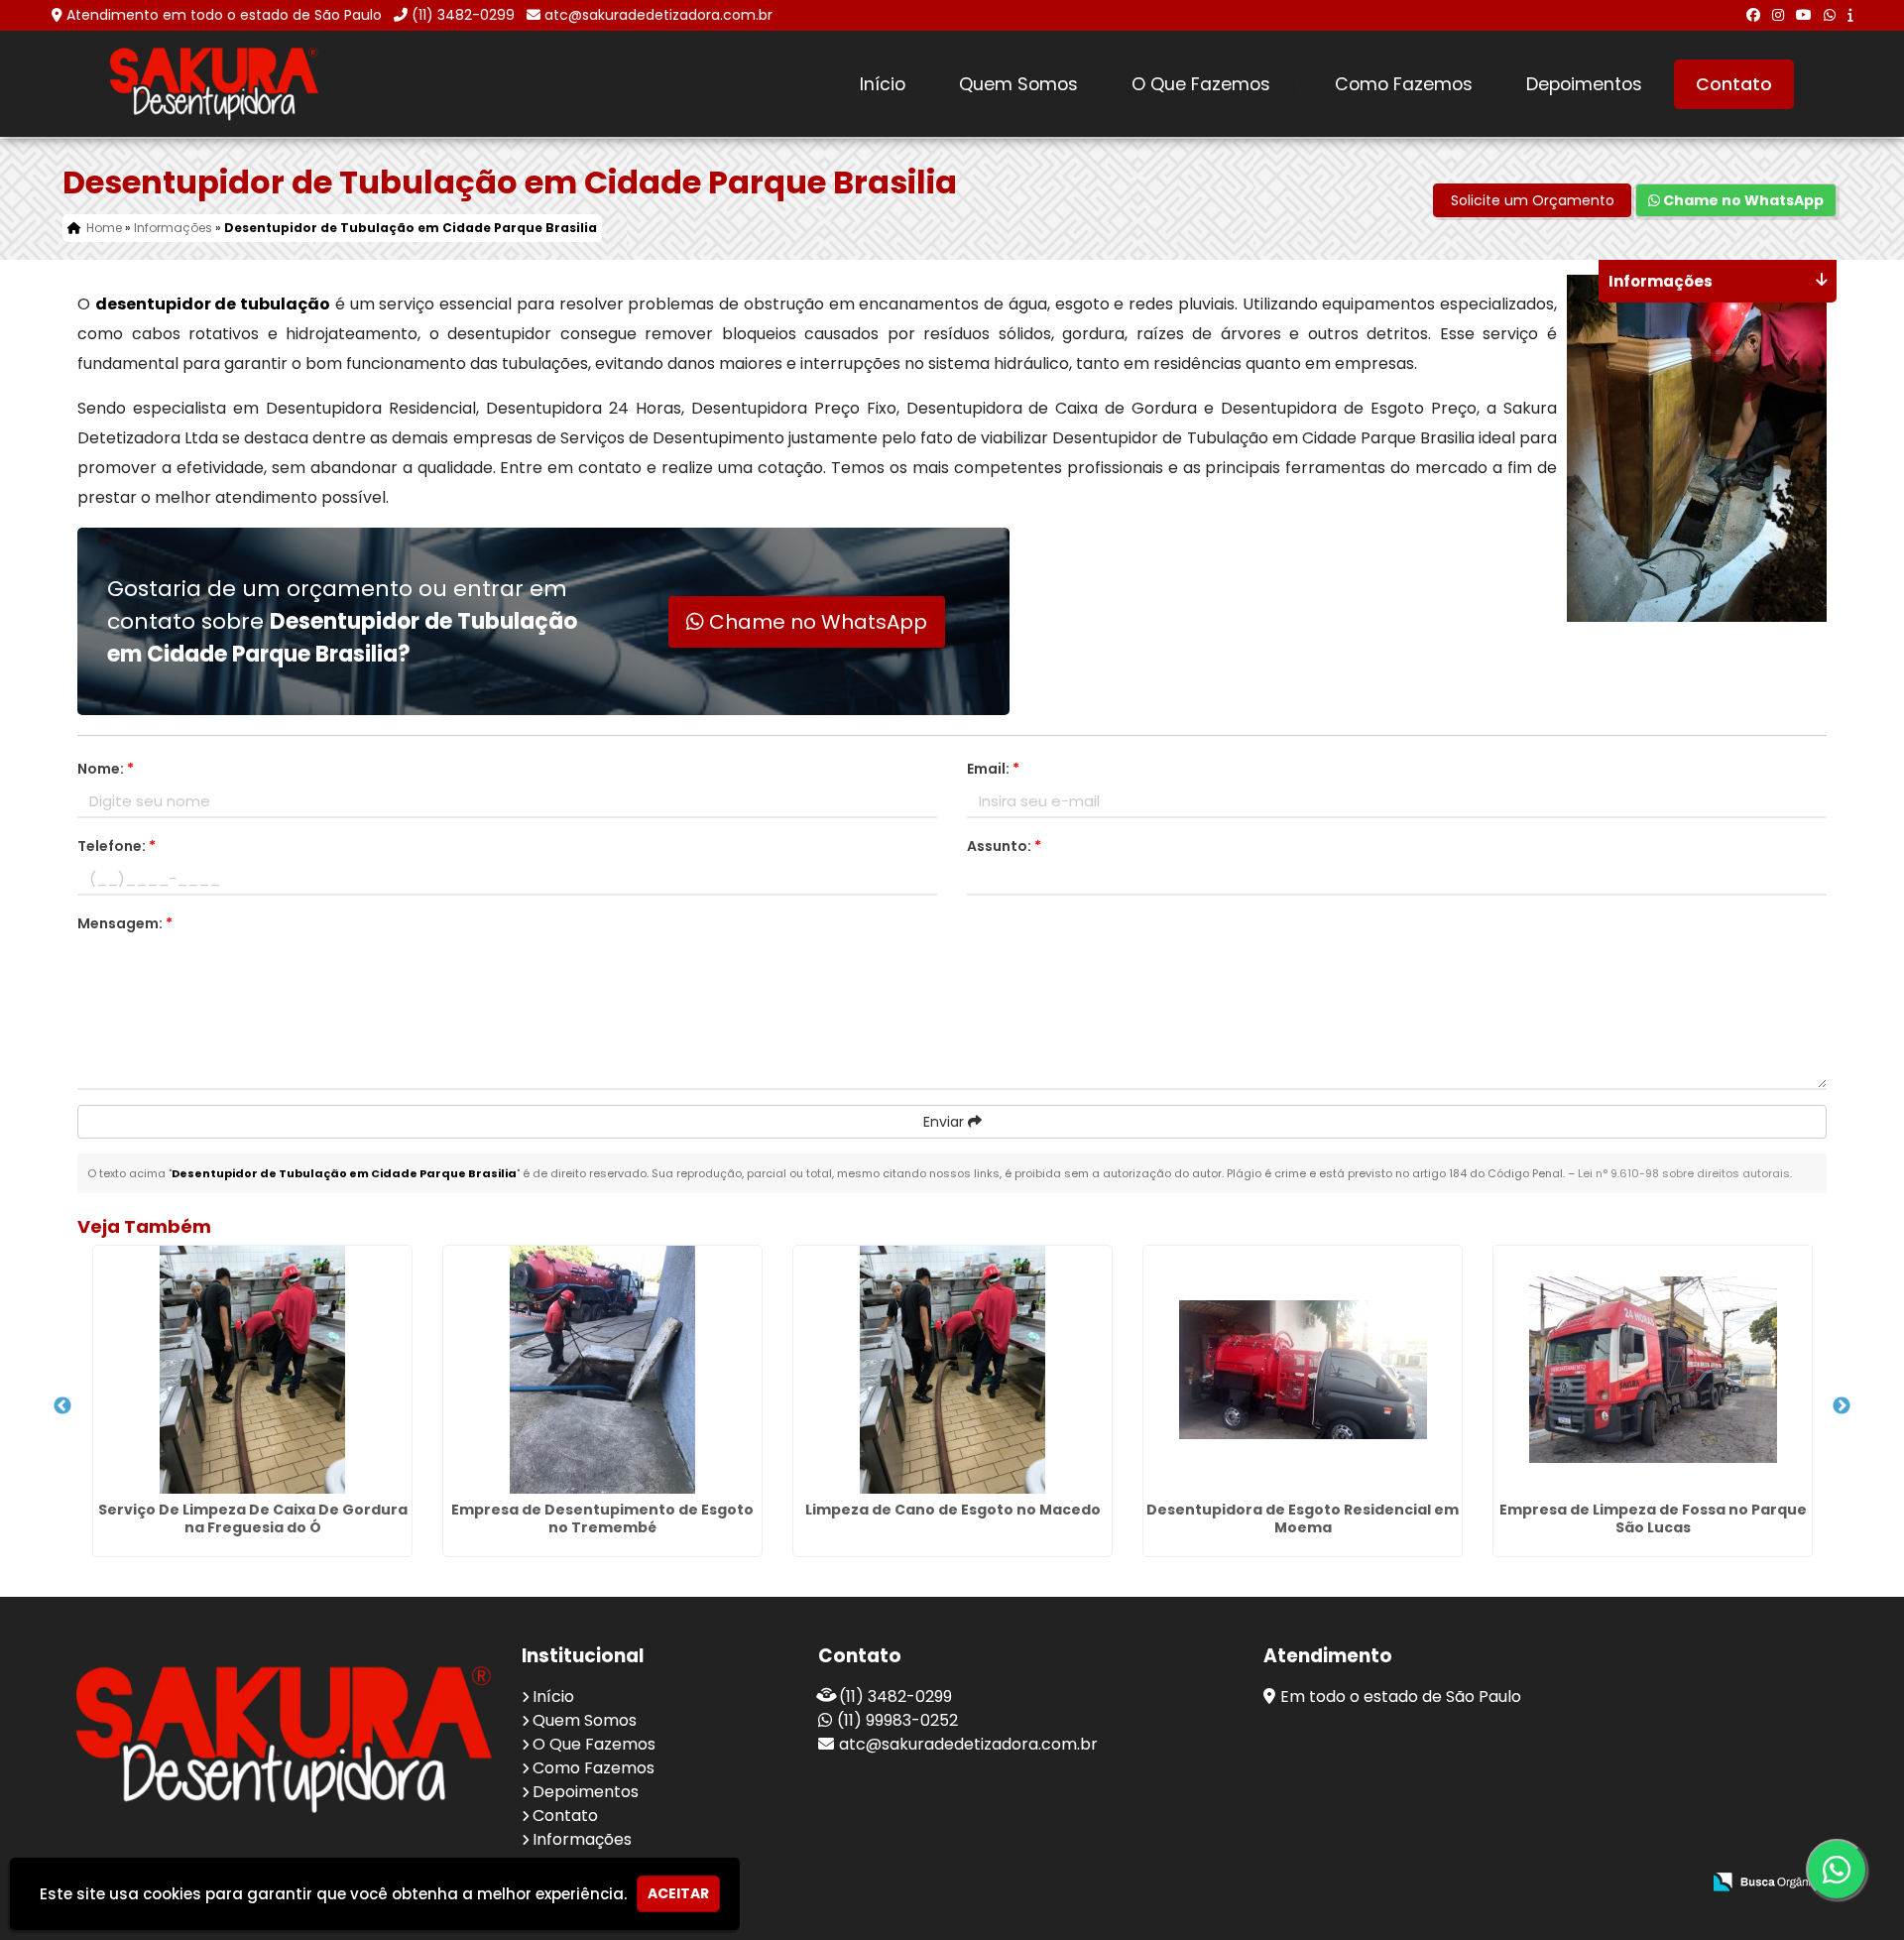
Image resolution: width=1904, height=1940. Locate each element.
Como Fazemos (1404, 84)
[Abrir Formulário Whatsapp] (1836, 1870)
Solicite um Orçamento (1533, 200)
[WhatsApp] (1830, 15)
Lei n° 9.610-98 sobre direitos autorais (1684, 1173)
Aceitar (678, 1893)
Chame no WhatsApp (1742, 200)
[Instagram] (1778, 15)
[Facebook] (1753, 15)
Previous (62, 1406)
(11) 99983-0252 (897, 1720)
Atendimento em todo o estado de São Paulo (224, 15)
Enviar (946, 1122)
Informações (582, 1839)
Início (883, 84)
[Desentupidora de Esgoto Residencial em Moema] (1303, 1370)
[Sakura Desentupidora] (284, 1739)
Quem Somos (1018, 84)
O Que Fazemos (1201, 84)
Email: (993, 769)
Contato (1734, 84)
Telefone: (117, 846)
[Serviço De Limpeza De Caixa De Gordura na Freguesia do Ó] (252, 1370)
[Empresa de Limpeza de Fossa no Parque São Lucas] (1653, 1370)
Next (1842, 1406)
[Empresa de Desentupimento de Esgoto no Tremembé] (602, 1370)
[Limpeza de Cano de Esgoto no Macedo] (952, 1370)
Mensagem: (125, 923)
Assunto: (1004, 846)
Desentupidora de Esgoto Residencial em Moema (1303, 1518)
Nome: (106, 769)
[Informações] (1850, 15)
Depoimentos (1584, 84)
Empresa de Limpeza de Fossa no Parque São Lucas (1653, 1518)
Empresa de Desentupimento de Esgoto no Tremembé (602, 1518)
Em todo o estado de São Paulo (1401, 1697)
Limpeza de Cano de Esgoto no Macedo (953, 1510)
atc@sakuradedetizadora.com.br (658, 15)
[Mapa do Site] (1487, 1882)
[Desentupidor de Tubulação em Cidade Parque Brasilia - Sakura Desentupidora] (214, 84)
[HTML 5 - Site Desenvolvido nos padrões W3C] (1540, 1883)
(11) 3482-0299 (463, 15)
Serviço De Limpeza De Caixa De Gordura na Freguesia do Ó (253, 1518)
